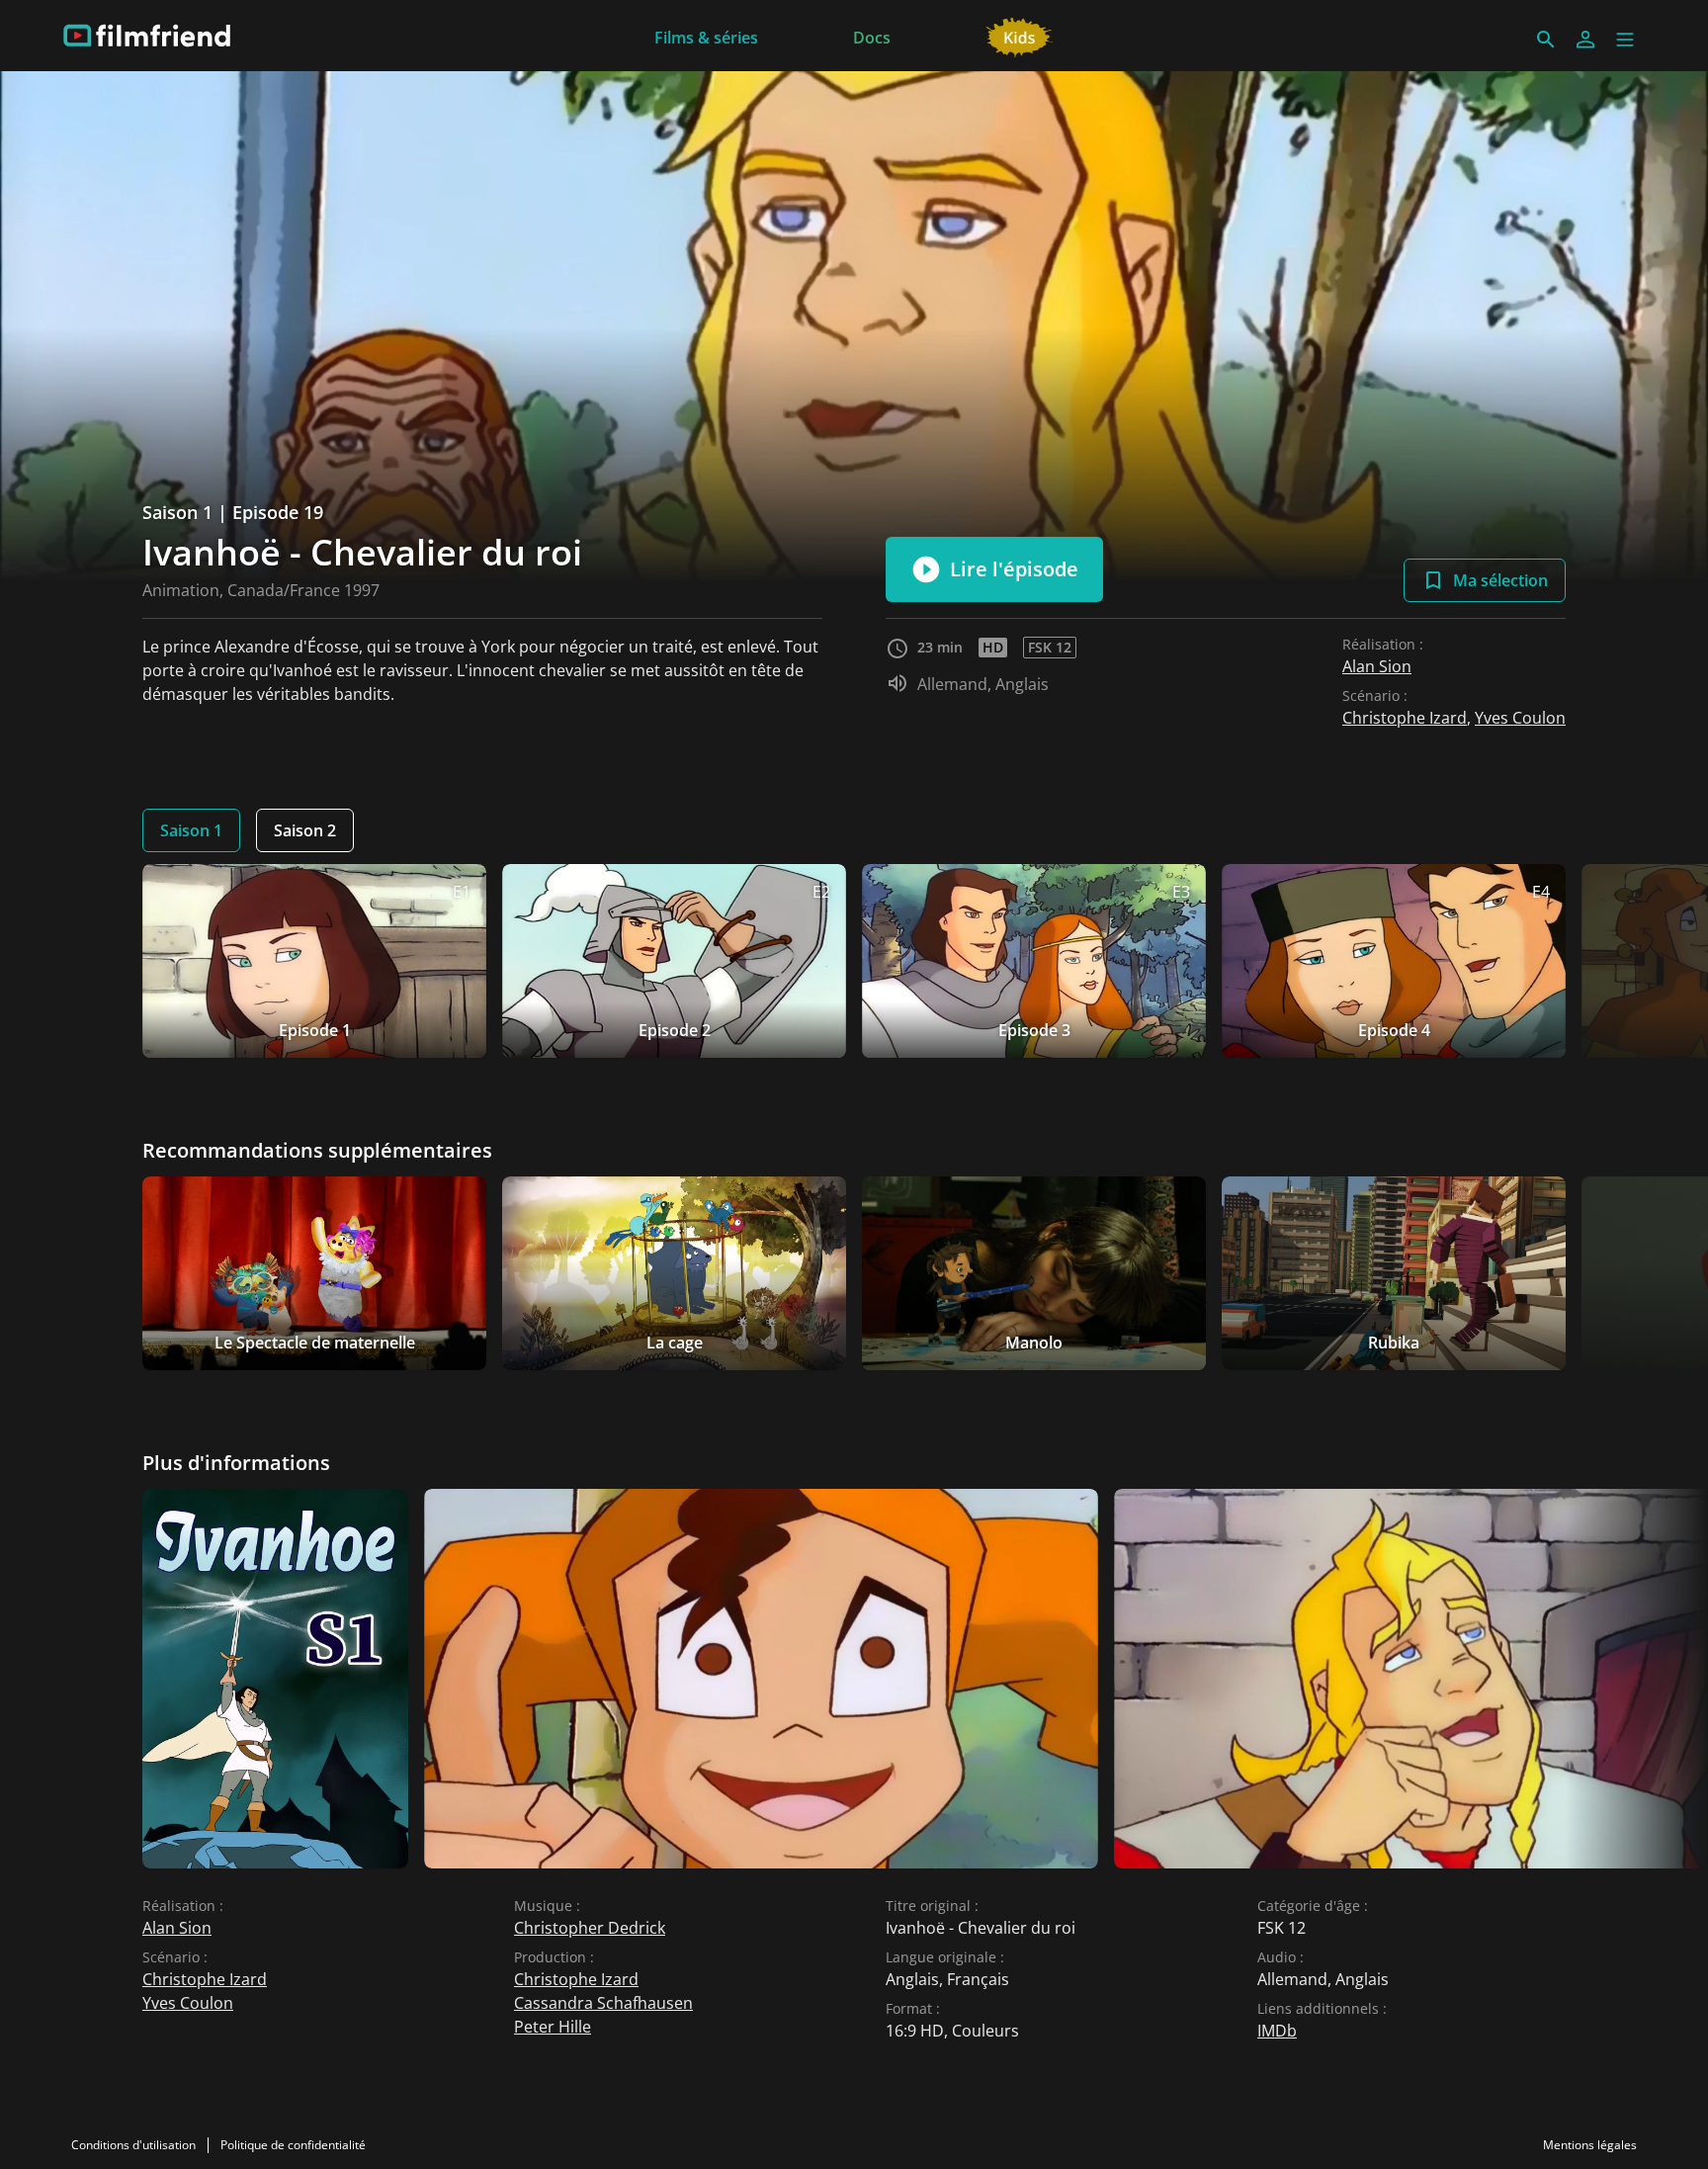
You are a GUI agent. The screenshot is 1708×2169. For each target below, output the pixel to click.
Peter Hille (553, 2027)
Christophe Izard (1405, 718)
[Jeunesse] (1020, 36)
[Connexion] (1585, 40)
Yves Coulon (1520, 718)
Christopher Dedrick (590, 1928)
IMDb (1277, 2031)
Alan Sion (1377, 666)
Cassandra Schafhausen (603, 2003)
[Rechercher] (1546, 40)
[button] (1625, 40)
